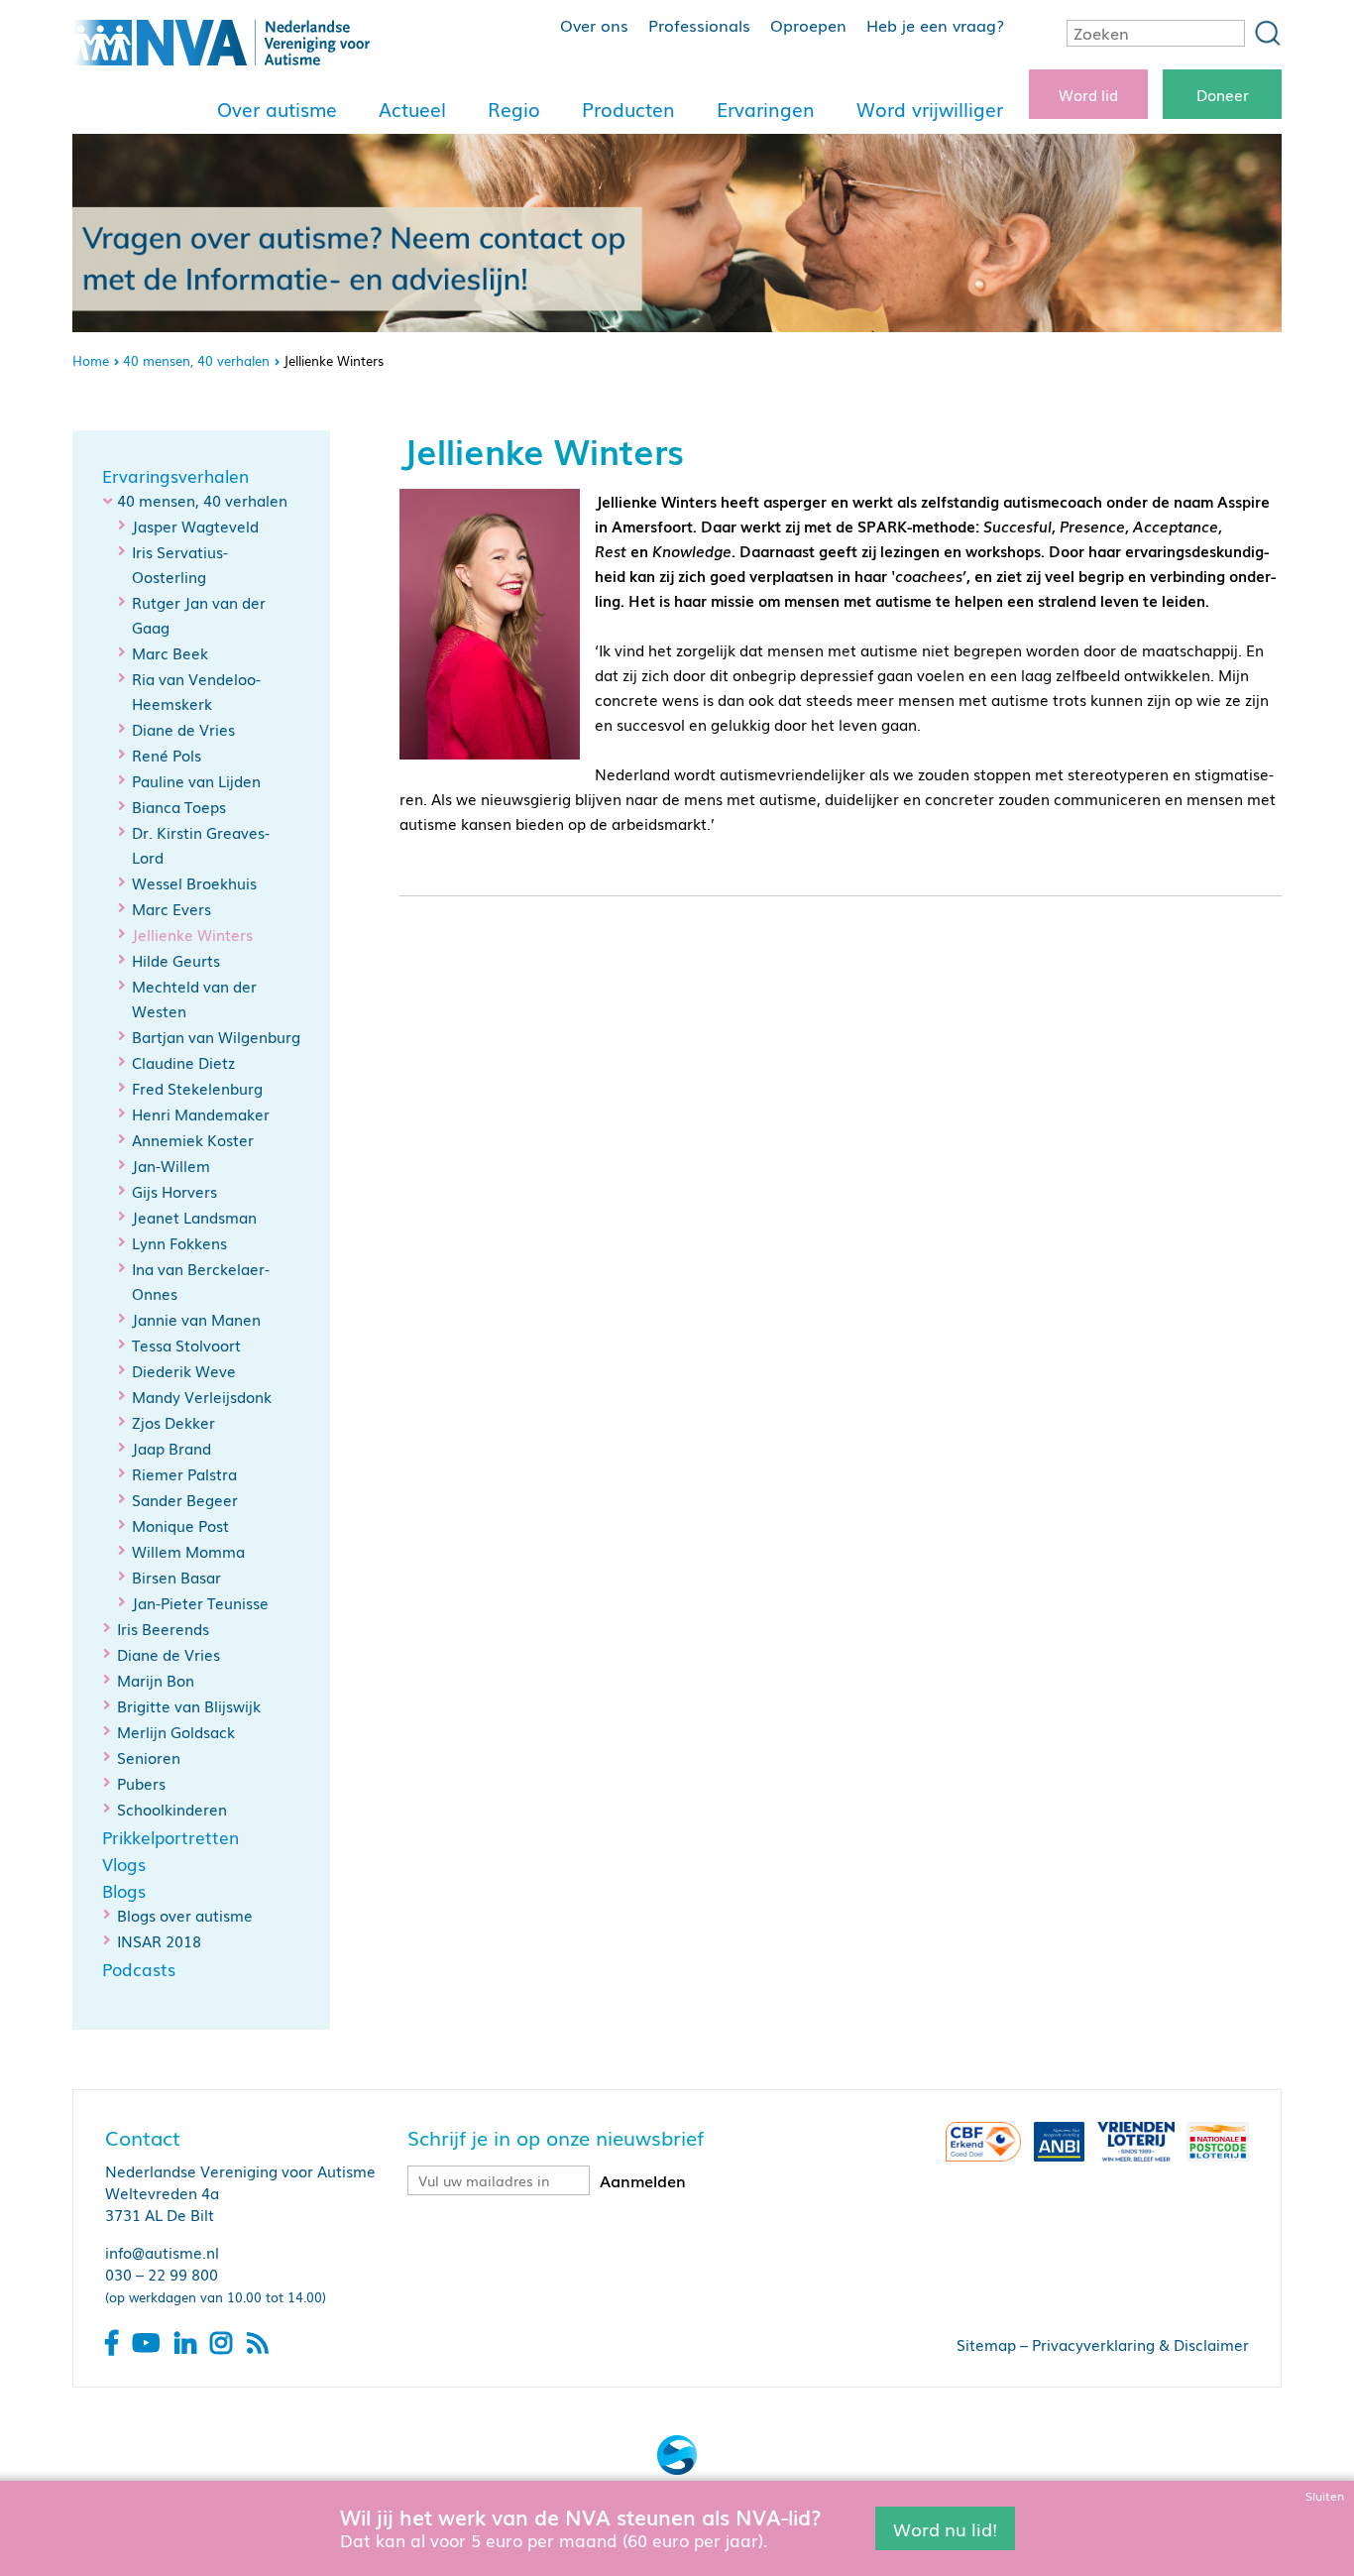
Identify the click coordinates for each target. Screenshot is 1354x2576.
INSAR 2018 (159, 1940)
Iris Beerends (163, 1628)
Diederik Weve (184, 1370)
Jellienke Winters (192, 935)
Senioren (149, 1757)
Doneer (1223, 94)
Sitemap (986, 2344)
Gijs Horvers (174, 1191)
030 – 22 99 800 (162, 2274)
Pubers (141, 1783)
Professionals (699, 25)
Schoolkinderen (172, 1809)
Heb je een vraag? (935, 25)
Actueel (412, 109)
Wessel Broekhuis (194, 882)
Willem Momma (188, 1551)
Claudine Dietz (183, 1062)
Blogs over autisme (185, 1915)
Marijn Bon (156, 1680)
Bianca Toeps (179, 806)
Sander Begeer (185, 1499)
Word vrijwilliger (930, 109)
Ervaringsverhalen (175, 476)
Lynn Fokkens (179, 1242)
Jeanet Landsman (194, 1217)
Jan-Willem (171, 1165)
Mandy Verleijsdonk (202, 1396)
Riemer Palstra (184, 1473)
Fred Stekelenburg (197, 1088)
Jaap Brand (171, 1448)
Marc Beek (170, 652)
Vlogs (124, 1864)
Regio (514, 109)
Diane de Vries (183, 729)
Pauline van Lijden (196, 780)
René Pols (167, 755)
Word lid (1088, 94)
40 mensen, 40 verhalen (196, 360)
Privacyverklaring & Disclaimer (1140, 2344)
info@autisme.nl (162, 2252)
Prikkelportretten (170, 1837)
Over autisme (277, 109)
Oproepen (808, 25)
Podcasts (139, 1969)
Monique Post (180, 1525)
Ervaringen (766, 109)
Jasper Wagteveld (195, 526)
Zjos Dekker (173, 1422)
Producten (628, 109)
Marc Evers (171, 908)
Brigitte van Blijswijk (189, 1705)
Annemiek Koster (193, 1139)
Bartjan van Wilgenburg (216, 1036)
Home (91, 360)
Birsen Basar (176, 1577)
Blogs (124, 1891)
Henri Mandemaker (201, 1113)
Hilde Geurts (176, 960)
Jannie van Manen (196, 1319)
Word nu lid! (945, 2527)
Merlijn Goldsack (176, 1731)
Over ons (594, 25)
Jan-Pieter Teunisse (200, 1602)
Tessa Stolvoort (186, 1345)
